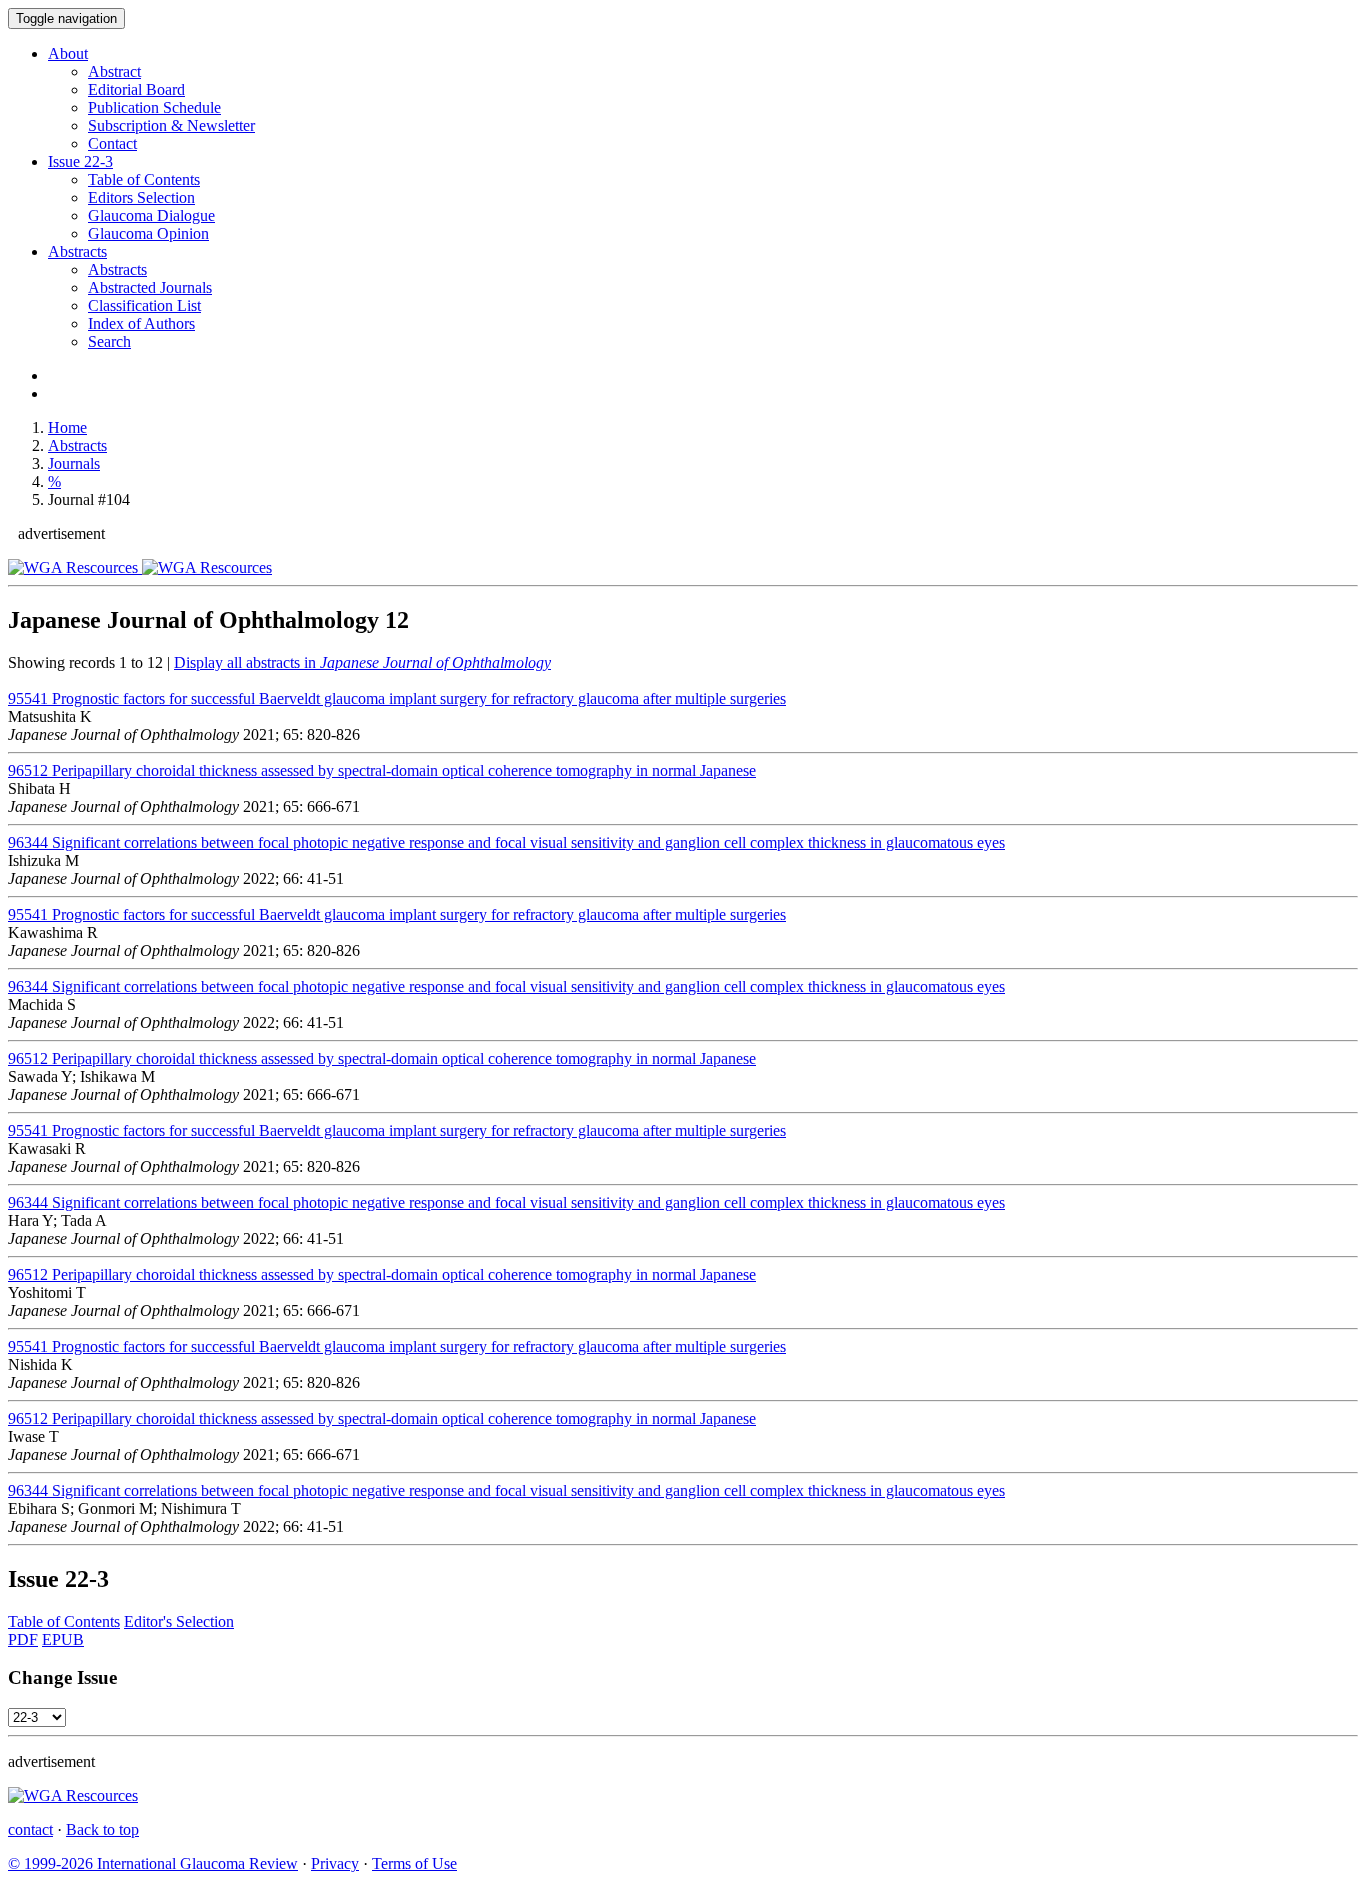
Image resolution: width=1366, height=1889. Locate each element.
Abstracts (77, 251)
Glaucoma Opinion (148, 233)
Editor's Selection (179, 1621)
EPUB (63, 1639)
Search (109, 341)
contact (30, 1829)
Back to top (102, 1829)
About (68, 53)
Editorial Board (136, 89)
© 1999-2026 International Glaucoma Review (153, 1863)
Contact (112, 143)
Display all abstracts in (362, 662)
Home (67, 427)
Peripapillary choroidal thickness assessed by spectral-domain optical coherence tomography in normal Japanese (382, 770)
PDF (23, 1639)
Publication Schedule (154, 107)
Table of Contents (144, 179)
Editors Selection (141, 197)
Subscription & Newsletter (171, 125)
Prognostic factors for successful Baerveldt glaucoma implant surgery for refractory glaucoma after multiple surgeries (397, 698)
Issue (80, 161)
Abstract (114, 71)
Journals (74, 463)
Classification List (144, 305)
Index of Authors (141, 323)
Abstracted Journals (150, 287)
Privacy (335, 1863)
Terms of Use (414, 1863)
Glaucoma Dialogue (151, 215)
